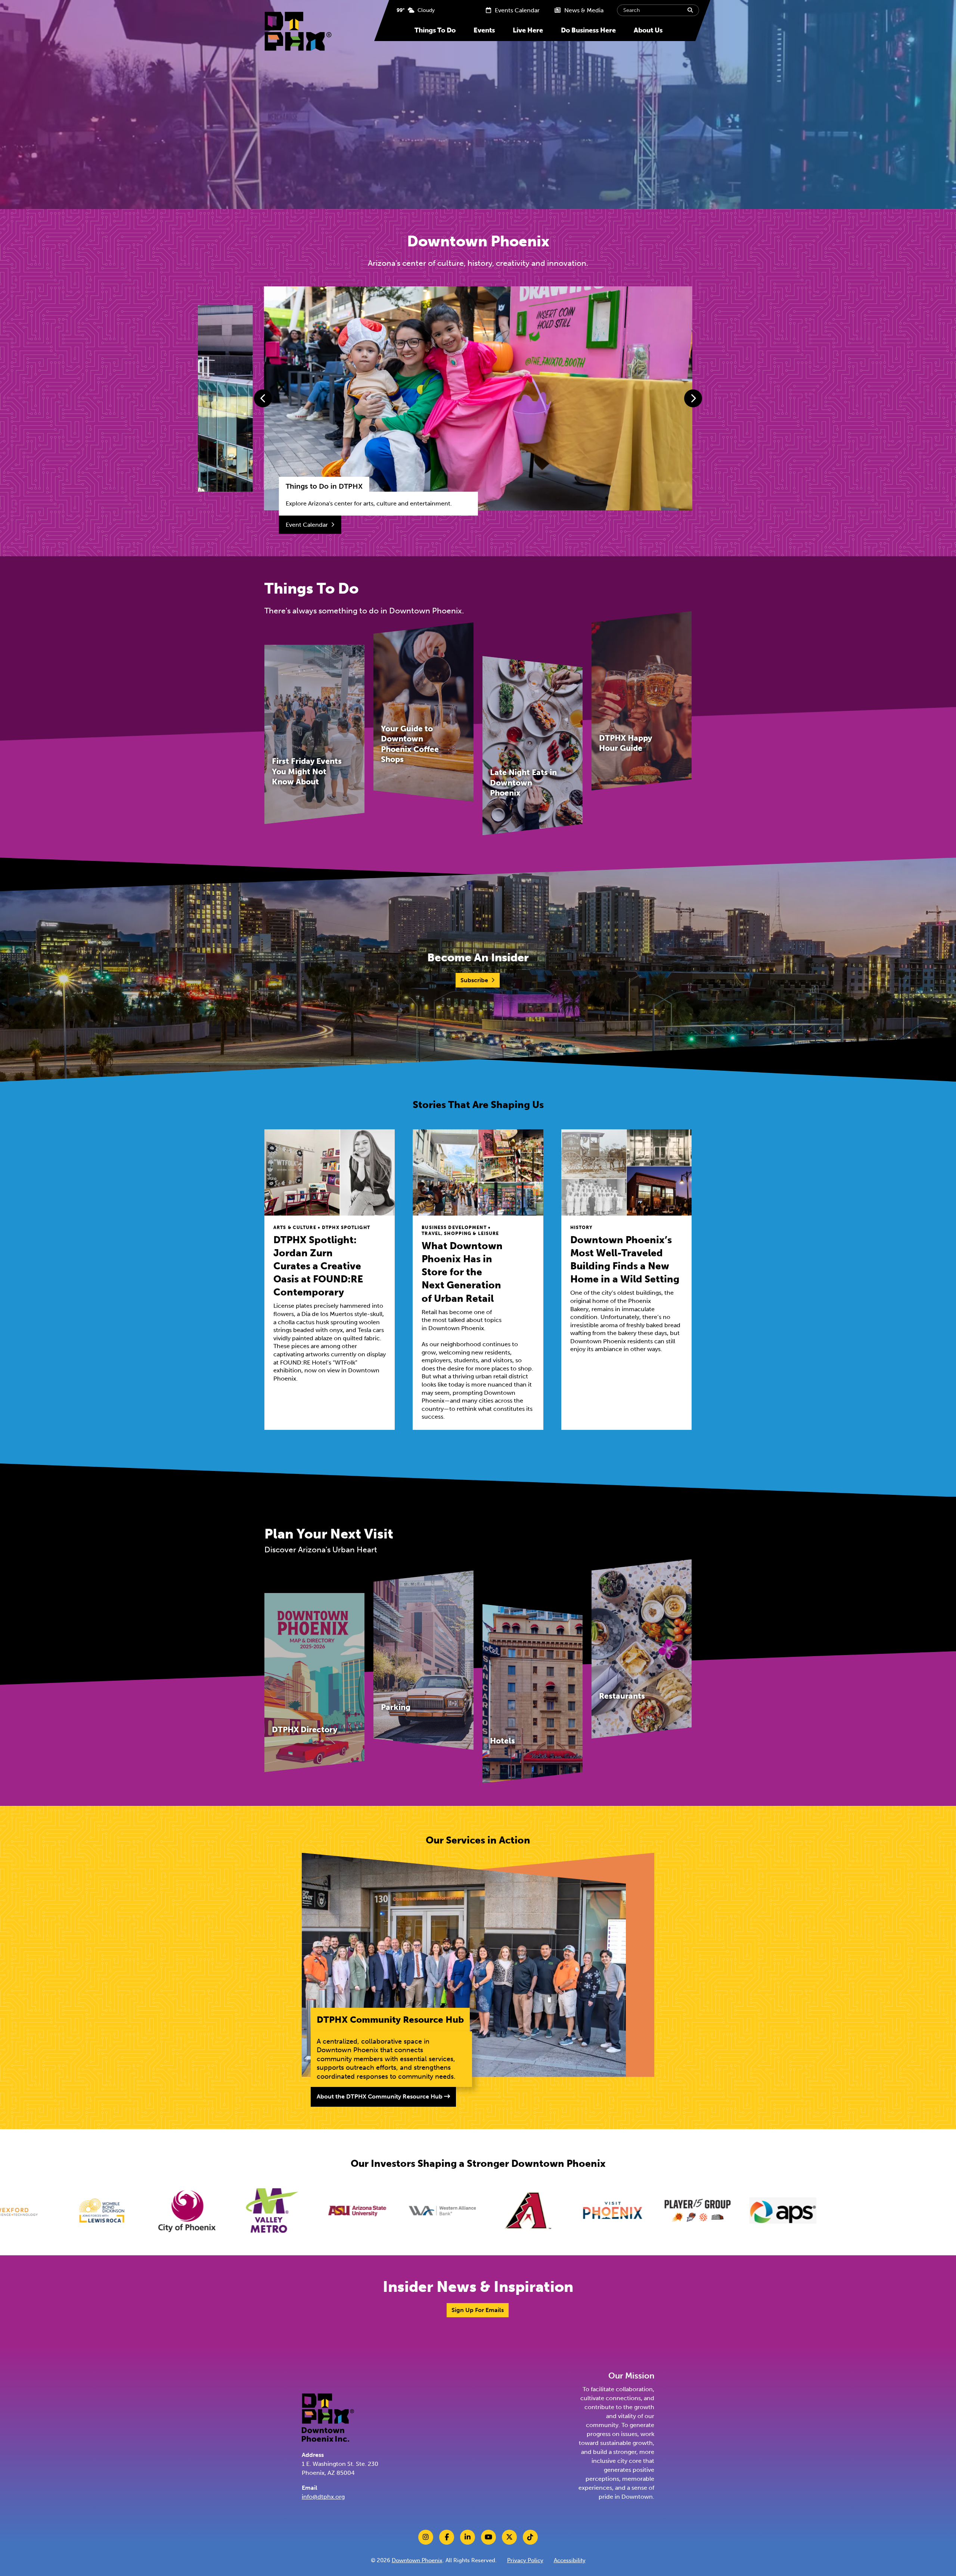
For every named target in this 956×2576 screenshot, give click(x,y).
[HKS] (565, 2211)
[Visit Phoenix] (310, 2211)
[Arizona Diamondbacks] (225, 2211)
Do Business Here (588, 30)
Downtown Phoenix (417, 2560)
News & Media (583, 10)
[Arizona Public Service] (480, 2211)
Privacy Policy (525, 2560)
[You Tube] (488, 2537)
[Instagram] (426, 2537)
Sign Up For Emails (478, 2310)
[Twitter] (509, 2537)
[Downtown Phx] (328, 2417)
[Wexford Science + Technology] (736, 2211)
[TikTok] (530, 2537)
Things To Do (435, 30)
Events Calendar (516, 10)
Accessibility (570, 2560)
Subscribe (474, 980)
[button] (263, 398)
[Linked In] (468, 2537)
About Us (648, 30)
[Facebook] (447, 2537)
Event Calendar (307, 525)
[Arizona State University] (55, 2211)
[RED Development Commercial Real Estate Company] (651, 2211)
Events (484, 30)
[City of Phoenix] (906, 2211)
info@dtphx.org (323, 2497)
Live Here (528, 30)
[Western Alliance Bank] (140, 2211)
